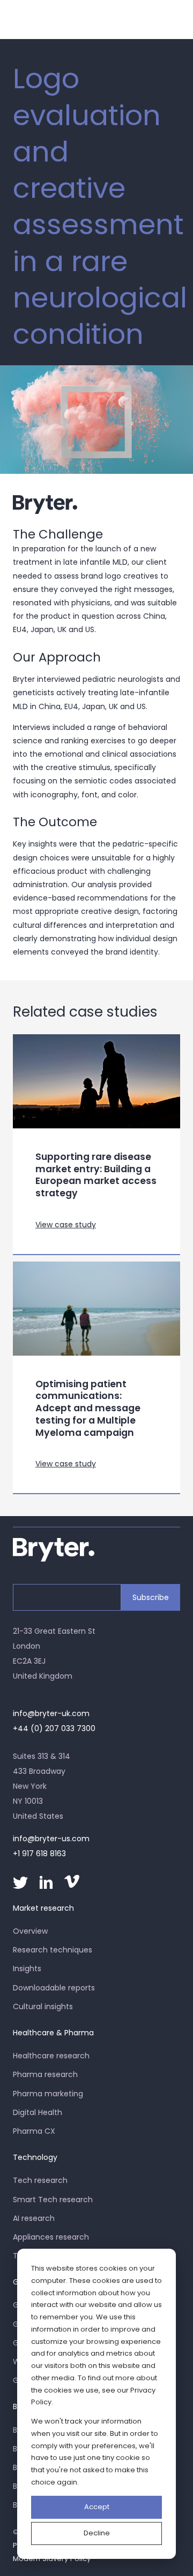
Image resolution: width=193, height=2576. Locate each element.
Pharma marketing (48, 2094)
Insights (27, 1968)
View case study (66, 1225)
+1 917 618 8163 (39, 1854)
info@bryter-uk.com (51, 1713)
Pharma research (45, 2074)
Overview (30, 1931)
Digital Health (38, 2112)
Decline (97, 2533)
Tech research (40, 2180)
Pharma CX (34, 2131)
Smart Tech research (53, 2200)
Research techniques (53, 1950)
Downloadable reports (54, 1988)
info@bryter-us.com (51, 1839)
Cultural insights (43, 2006)
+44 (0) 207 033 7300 (54, 1728)
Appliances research (51, 2237)
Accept (97, 2507)
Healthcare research (51, 2056)
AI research (34, 2218)
